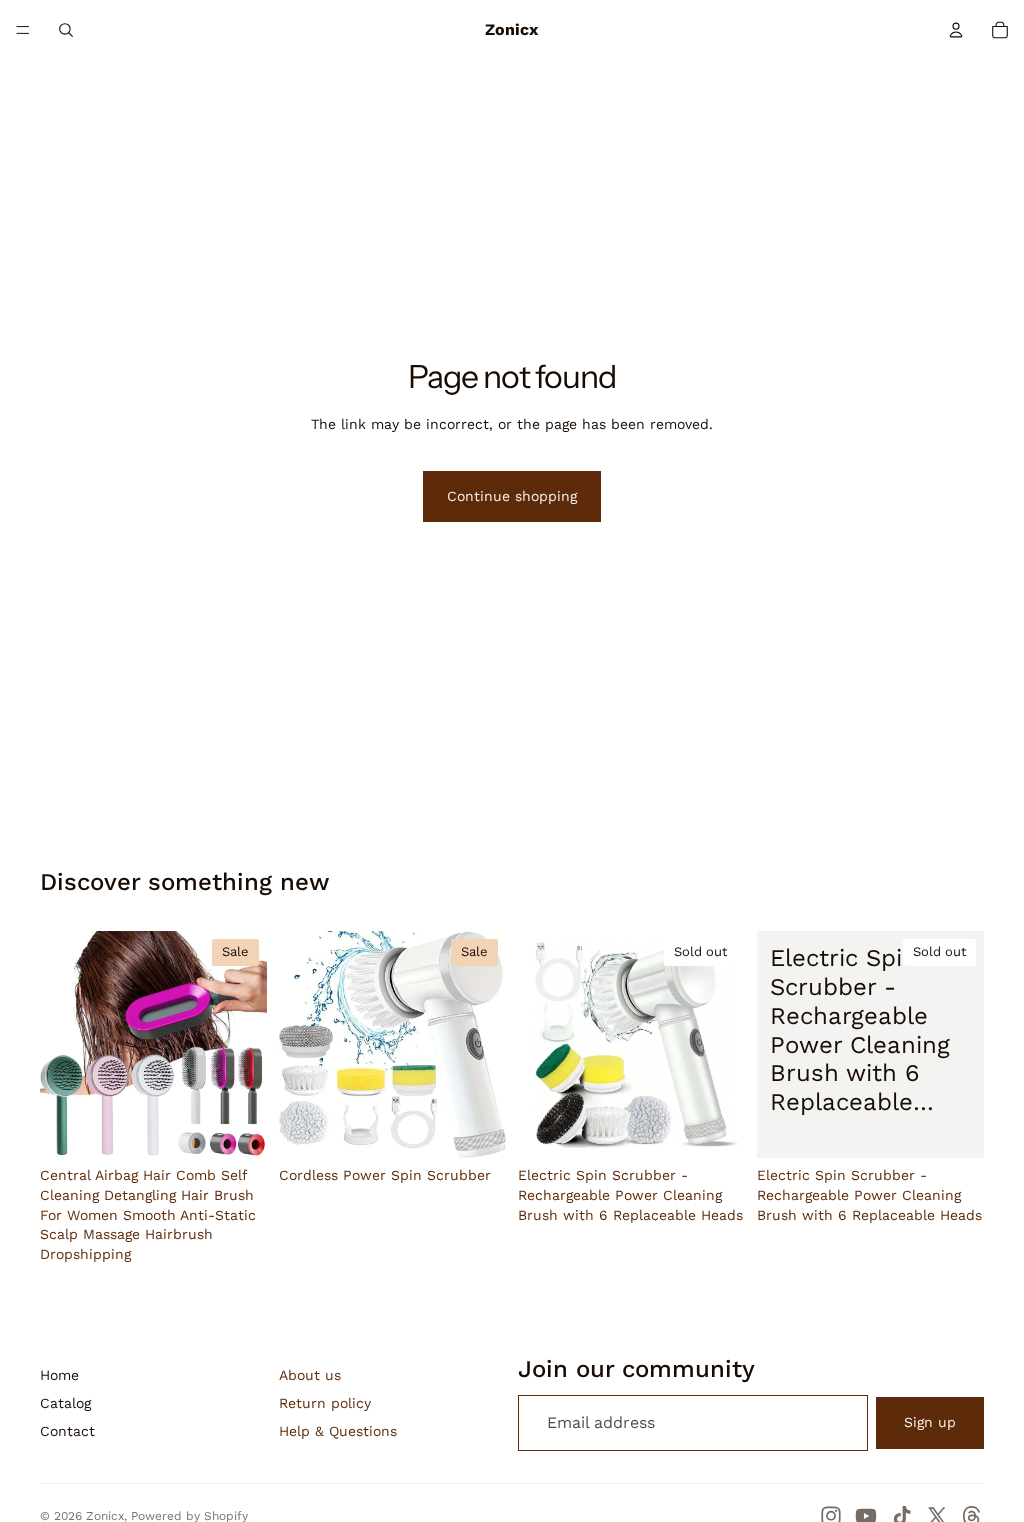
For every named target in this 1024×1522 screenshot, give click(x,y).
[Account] (956, 30)
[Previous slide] (62, 1045)
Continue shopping (512, 496)
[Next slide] (245, 1045)
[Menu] (23, 30)
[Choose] (236, 1128)
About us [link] (310, 1375)
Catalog (65, 1403)
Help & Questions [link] (338, 1431)
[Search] (66, 30)
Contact (67, 1431)
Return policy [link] (325, 1403)
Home (59, 1375)
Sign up (930, 1422)
